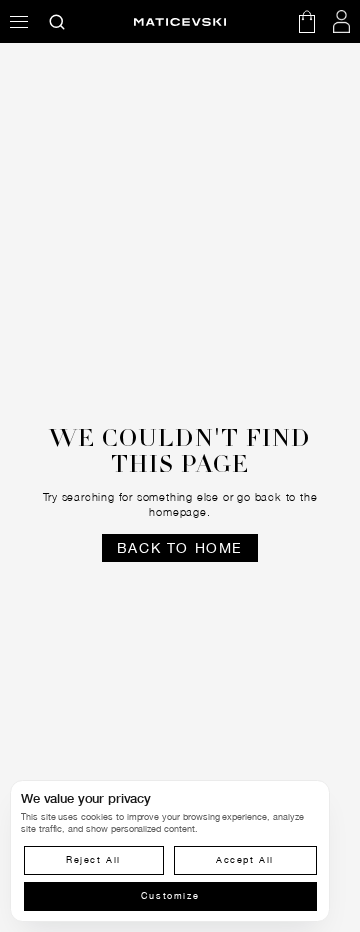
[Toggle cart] (307, 21)
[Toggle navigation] (19, 21)
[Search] (57, 21)
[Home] (180, 22)
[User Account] (342, 21)
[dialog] (170, 851)
